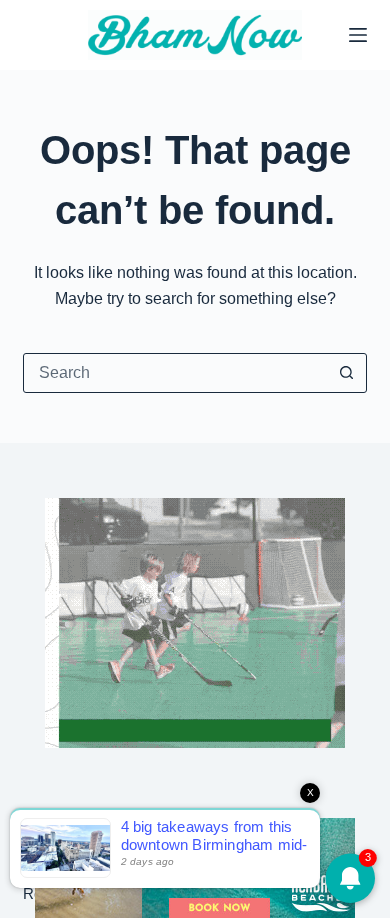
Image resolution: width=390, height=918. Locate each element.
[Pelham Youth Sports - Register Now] (195, 621)
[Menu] (358, 35)
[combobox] (175, 373)
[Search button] (347, 373)
